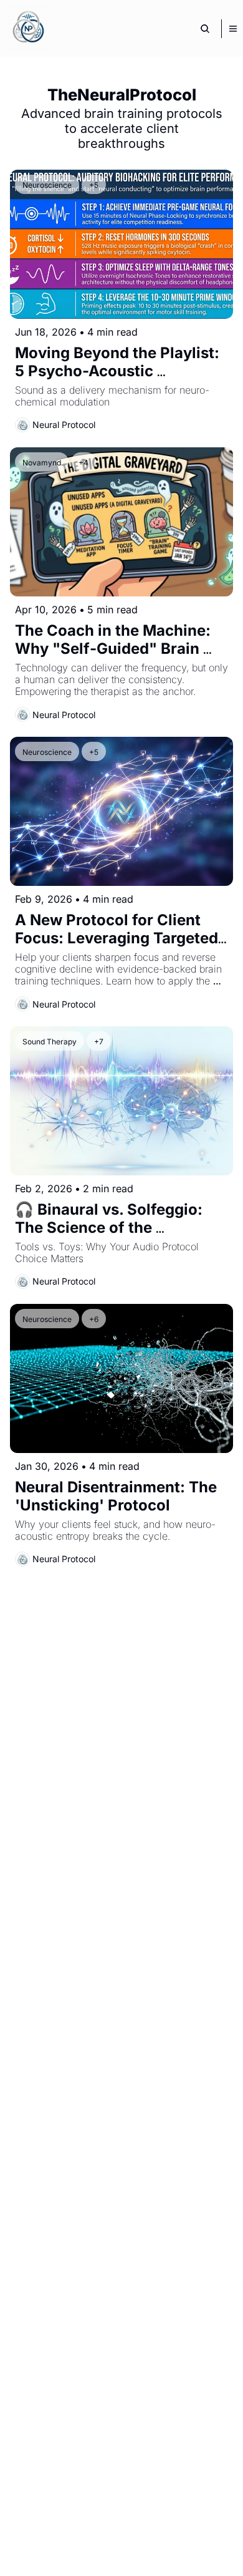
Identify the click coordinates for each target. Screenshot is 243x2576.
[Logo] (28, 28)
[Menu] (233, 29)
